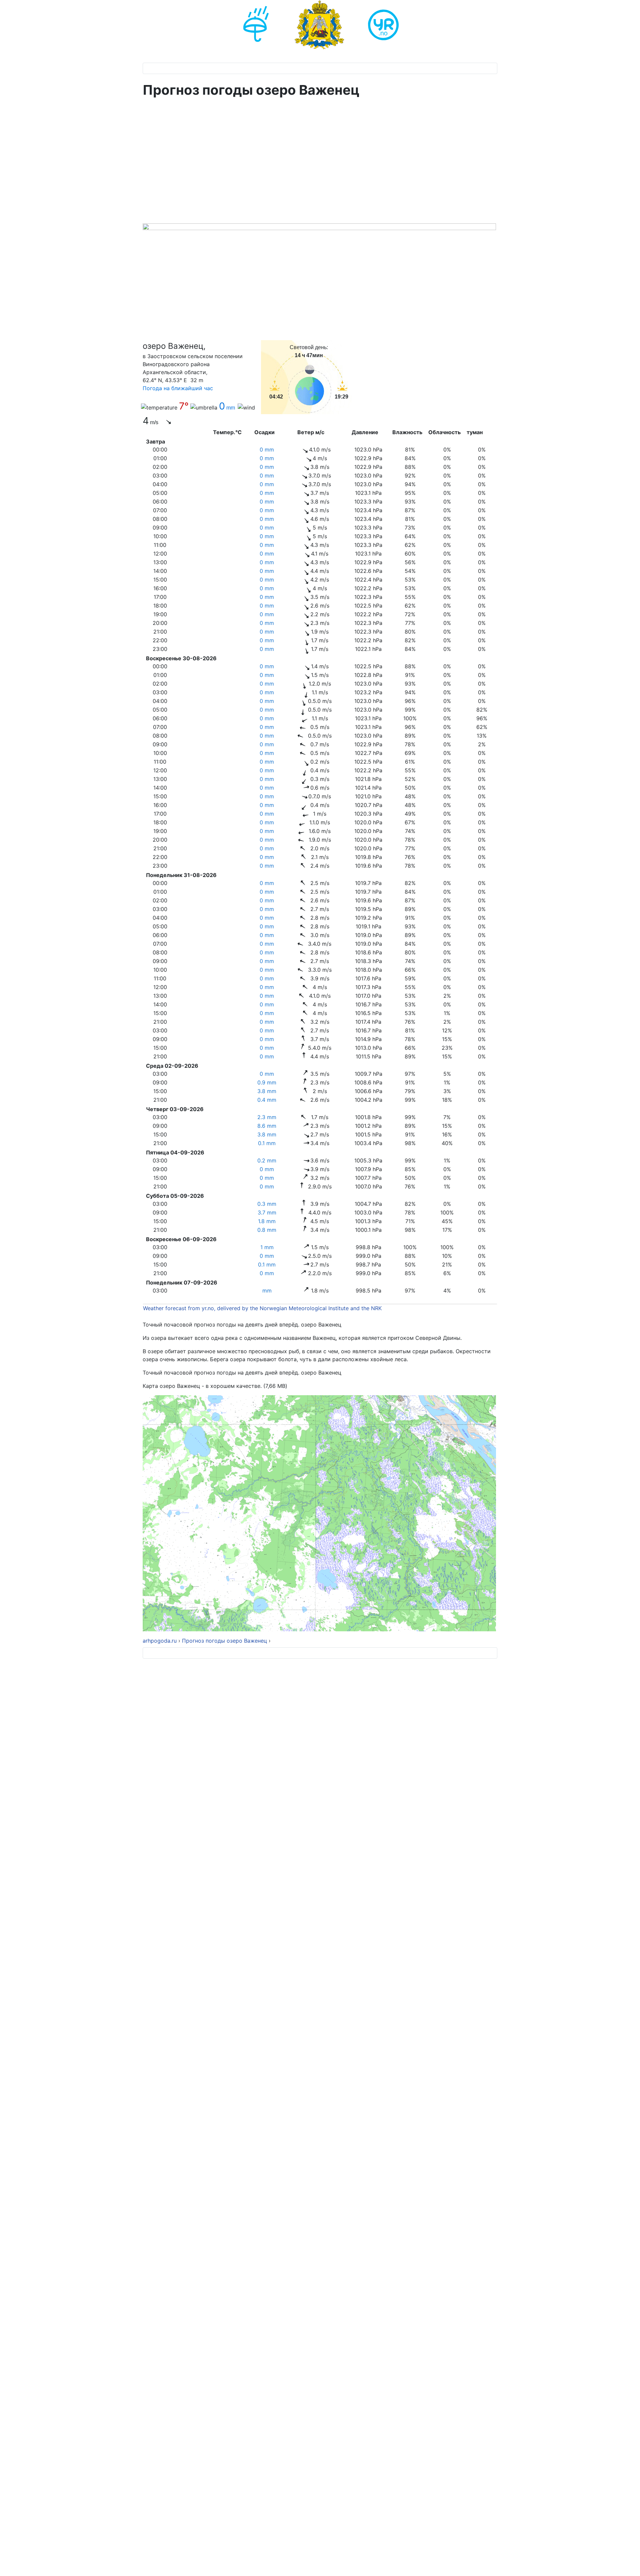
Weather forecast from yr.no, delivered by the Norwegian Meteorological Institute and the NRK (263, 1308)
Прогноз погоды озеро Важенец (224, 1641)
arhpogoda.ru (160, 1641)
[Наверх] (628, 2564)
